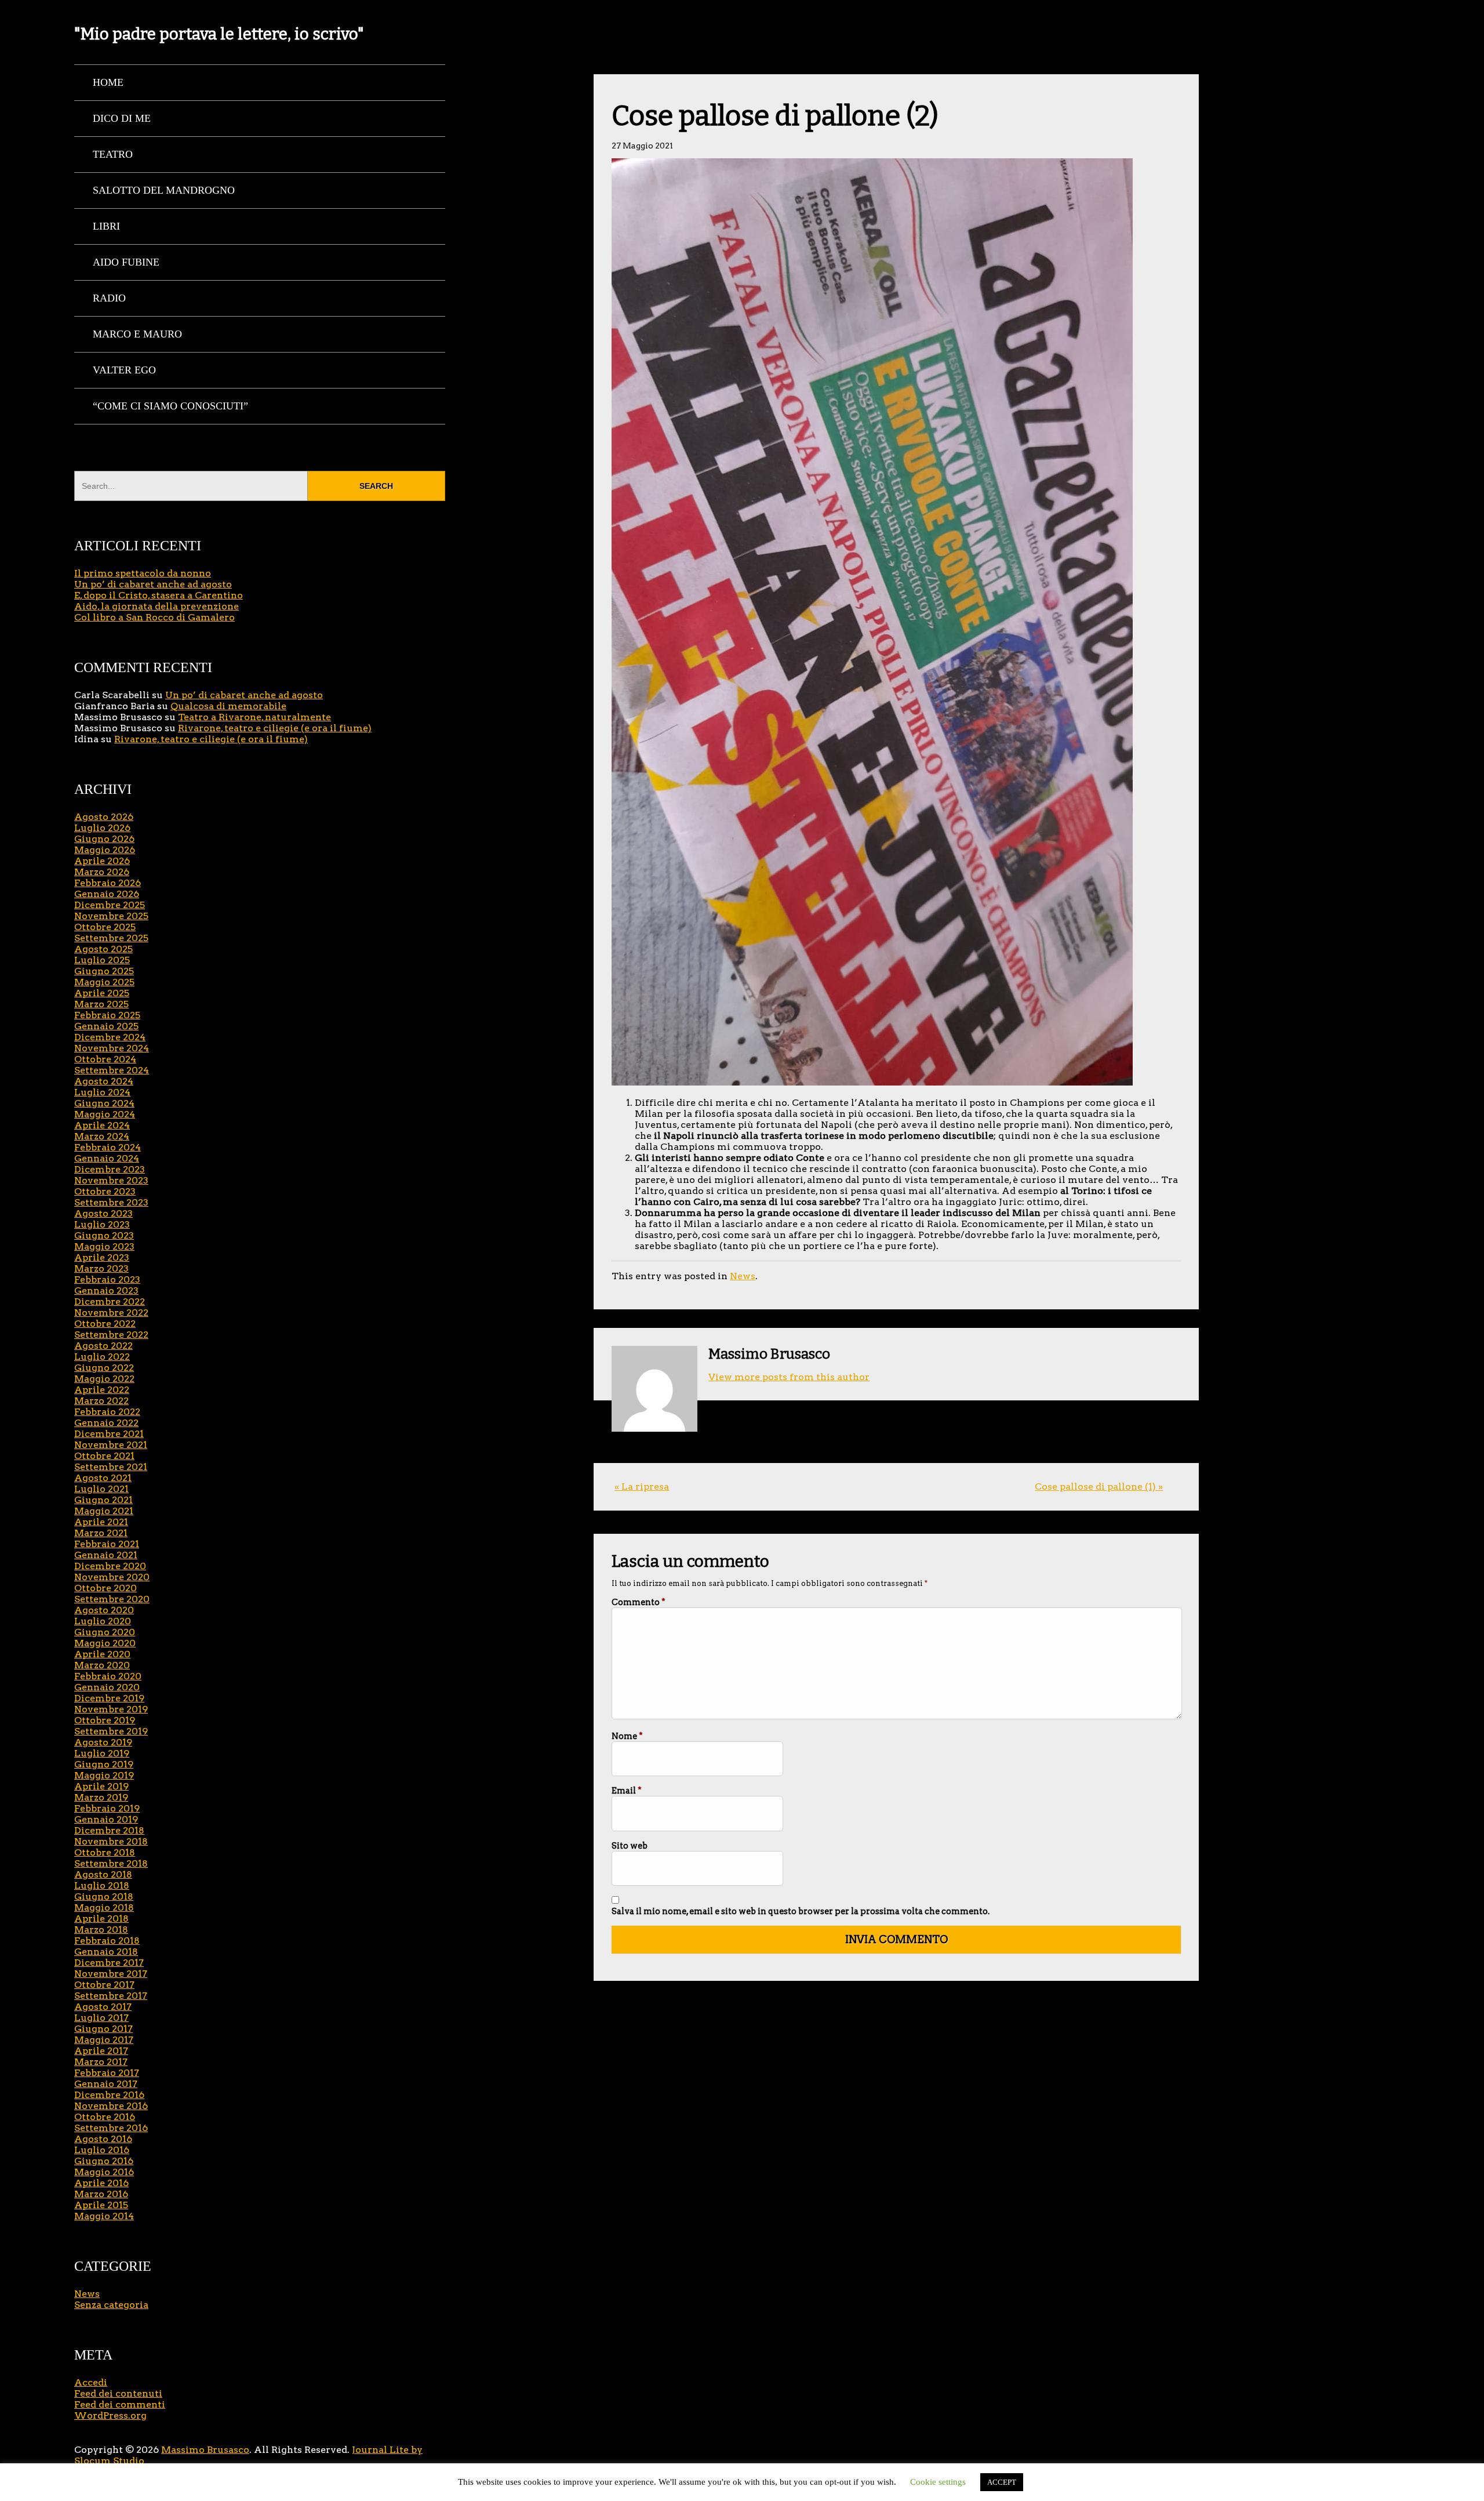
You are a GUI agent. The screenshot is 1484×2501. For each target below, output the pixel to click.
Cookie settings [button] (938, 2482)
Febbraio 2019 (107, 1808)
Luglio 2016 (102, 2150)
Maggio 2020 (105, 1643)
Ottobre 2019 (105, 1720)
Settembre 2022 (111, 1335)
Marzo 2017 (101, 2062)
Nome (627, 1736)
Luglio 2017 (101, 2018)
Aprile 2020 (102, 1654)
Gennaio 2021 (106, 1555)
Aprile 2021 (101, 1522)
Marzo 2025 (101, 1004)
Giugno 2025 (104, 971)
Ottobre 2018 (105, 1852)
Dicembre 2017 (109, 1963)
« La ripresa (642, 1487)
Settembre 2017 (111, 1996)
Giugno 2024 (104, 1103)
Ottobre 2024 (105, 1059)
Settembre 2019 (111, 1731)
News (743, 1276)
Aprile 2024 (102, 1125)
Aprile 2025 (102, 993)
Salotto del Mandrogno (164, 190)
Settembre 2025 (111, 938)
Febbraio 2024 (108, 1147)
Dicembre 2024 (110, 1037)
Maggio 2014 (104, 2216)
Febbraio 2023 (107, 1279)
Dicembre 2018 (109, 1830)
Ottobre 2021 (104, 1456)
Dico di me (122, 118)
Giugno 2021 (103, 1500)
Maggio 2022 (104, 1379)
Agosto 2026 (104, 817)
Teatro (113, 154)
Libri (106, 226)
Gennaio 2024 (107, 1158)
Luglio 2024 (102, 1092)
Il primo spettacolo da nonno (143, 573)
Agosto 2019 (103, 1742)
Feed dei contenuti (118, 2393)
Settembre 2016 (111, 2128)
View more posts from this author (789, 1377)
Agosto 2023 (103, 1213)
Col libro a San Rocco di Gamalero (154, 617)
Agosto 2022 (103, 1346)
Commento (639, 1602)
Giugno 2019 (104, 1764)
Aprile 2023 (102, 1257)
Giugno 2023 (104, 1235)
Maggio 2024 (105, 1114)
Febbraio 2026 (108, 883)
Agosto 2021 (103, 1478)
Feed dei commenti (120, 2404)
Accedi (91, 2382)
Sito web (630, 1846)
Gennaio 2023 (106, 1291)
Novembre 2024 (112, 1048)
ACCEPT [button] (1002, 2482)
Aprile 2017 (101, 2051)
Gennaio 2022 (106, 1423)
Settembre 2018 (111, 1863)
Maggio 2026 (105, 850)
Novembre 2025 (111, 916)
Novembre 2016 (111, 2106)
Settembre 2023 (111, 1202)
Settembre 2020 (112, 1599)
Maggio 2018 (104, 1907)
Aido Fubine (126, 262)
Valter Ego (124, 370)
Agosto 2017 (103, 2007)
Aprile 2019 (101, 1786)
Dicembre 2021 (109, 1434)
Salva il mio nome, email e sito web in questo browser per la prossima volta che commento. (801, 1911)
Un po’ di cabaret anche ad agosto (153, 584)
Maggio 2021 (104, 1511)
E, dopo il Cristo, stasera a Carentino (159, 595)
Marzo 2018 (101, 1930)
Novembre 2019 (111, 1709)
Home (108, 82)
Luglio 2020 (103, 1621)
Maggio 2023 (104, 1246)
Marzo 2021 (101, 1533)
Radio (109, 298)
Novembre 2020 (112, 1577)
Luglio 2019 (102, 1753)
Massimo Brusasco (205, 2450)
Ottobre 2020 (106, 1588)
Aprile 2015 (101, 2205)
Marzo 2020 (102, 1665)
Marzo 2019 (101, 1797)
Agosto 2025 (103, 949)
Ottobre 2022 (105, 1324)
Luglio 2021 (101, 1489)
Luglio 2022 (102, 1357)
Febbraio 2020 (108, 1676)
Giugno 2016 (104, 2161)
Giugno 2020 (105, 1632)
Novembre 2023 (111, 1180)
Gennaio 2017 (106, 2084)
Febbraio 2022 (107, 1412)
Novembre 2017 (111, 1974)
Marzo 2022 (101, 1401)
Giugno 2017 (103, 2029)
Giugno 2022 (104, 1368)
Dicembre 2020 (110, 1566)
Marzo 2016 (101, 2194)
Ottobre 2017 (104, 1985)
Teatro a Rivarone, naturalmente (254, 717)
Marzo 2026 (102, 872)
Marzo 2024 (102, 1136)
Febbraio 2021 (107, 1544)
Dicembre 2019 (109, 1698)
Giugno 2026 (104, 839)
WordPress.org (110, 2415)
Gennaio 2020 (107, 1687)
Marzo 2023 (101, 1268)
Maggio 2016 (104, 2172)
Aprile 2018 (101, 1919)
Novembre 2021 (111, 1445)
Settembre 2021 (111, 1467)
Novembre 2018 (111, 1841)
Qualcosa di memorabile (228, 706)
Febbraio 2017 (107, 2073)
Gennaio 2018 (106, 1952)
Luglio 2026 (102, 828)
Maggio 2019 (104, 1775)
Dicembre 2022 (110, 1302)
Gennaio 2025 (106, 1026)
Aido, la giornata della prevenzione (157, 606)
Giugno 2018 (104, 1896)
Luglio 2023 (102, 1224)
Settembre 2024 (112, 1070)
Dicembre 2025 (110, 905)
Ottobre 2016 (105, 2117)
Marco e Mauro (137, 334)
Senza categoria (111, 2305)
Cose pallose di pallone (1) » (1099, 1487)
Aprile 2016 (101, 2183)
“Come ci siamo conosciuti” (170, 406)
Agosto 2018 (103, 1874)
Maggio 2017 (104, 2040)
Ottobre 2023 (105, 1191)
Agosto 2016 (103, 2139)
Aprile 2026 (102, 861)
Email (627, 1791)
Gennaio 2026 (107, 894)
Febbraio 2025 (107, 1015)
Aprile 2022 (102, 1390)
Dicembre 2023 (110, 1169)
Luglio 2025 (102, 960)
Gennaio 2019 (106, 1819)
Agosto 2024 (104, 1081)
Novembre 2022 (111, 1313)
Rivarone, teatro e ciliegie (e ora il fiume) (275, 728)
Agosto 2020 (104, 1610)
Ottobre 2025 (105, 927)
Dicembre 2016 (109, 2095)
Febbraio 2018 (107, 1941)
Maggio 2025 (104, 982)
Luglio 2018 (102, 1885)
